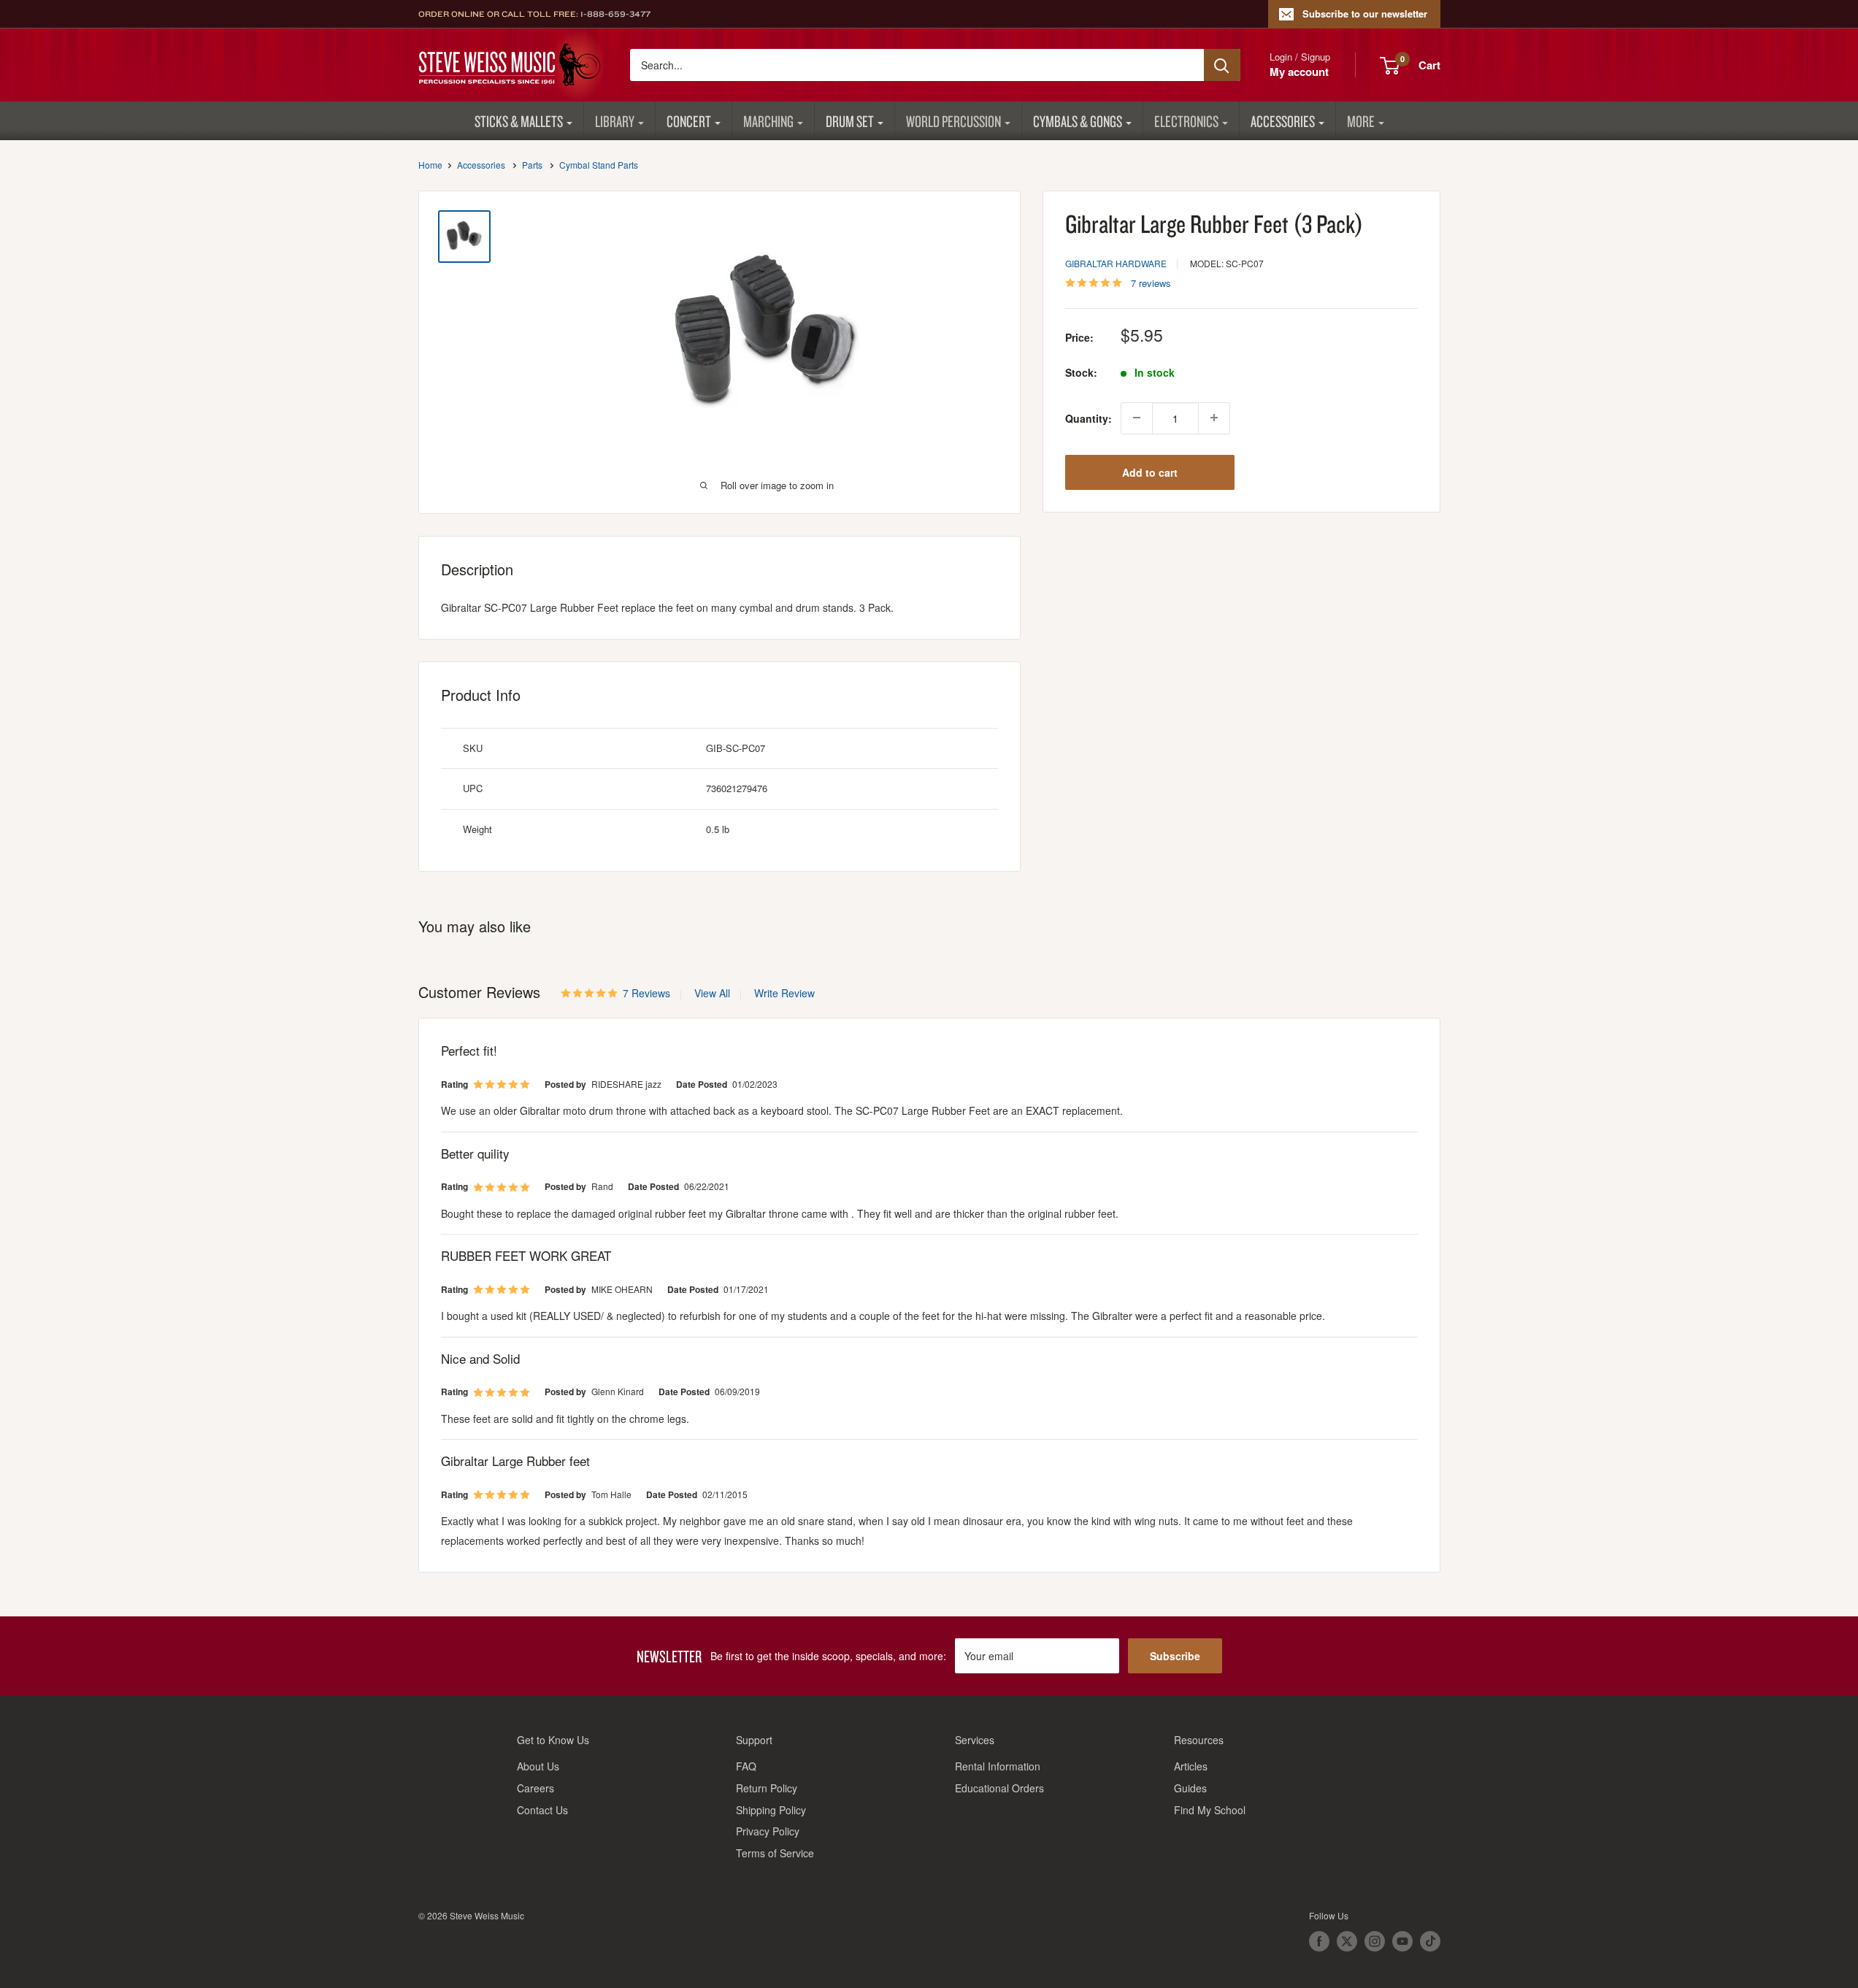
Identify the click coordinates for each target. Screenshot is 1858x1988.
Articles (1191, 1766)
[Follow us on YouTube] (1402, 1941)
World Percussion (953, 121)
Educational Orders (999, 1788)
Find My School (1210, 1810)
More (1361, 121)
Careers (535, 1788)
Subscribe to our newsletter (1365, 14)
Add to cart (1150, 472)
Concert (689, 121)
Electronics (1186, 121)
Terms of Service (775, 1853)
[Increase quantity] (1214, 418)
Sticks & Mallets (519, 121)
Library (615, 121)
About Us (538, 1766)
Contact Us (542, 1810)
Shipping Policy (771, 1810)
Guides (1190, 1788)
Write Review (784, 993)
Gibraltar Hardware (1116, 262)
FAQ (746, 1766)
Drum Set (850, 121)
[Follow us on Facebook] (1319, 1941)
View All (711, 993)
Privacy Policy (768, 1831)
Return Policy (767, 1788)
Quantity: (1089, 418)
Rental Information (998, 1766)
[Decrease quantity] (1137, 418)
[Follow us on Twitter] (1347, 1941)
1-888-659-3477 (615, 14)
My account (1299, 72)
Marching (768, 121)
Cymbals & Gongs (1078, 121)
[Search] (1222, 65)
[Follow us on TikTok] (1430, 1941)
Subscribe (1175, 1656)
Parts (532, 165)
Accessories (1283, 121)
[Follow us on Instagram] (1375, 1941)
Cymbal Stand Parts (599, 165)
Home (430, 165)
